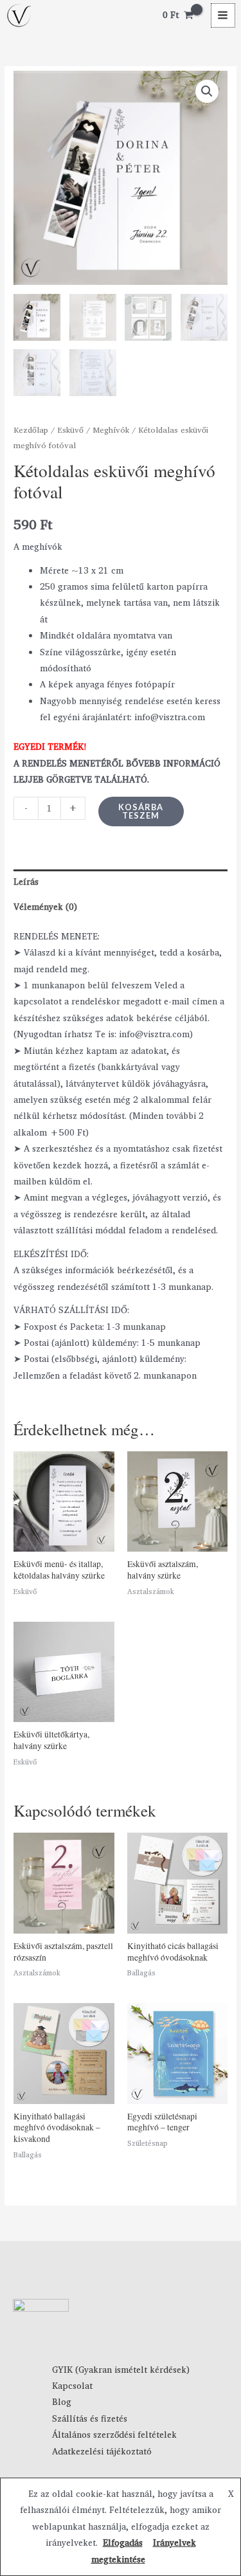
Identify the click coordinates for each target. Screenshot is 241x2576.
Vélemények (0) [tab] (45, 907)
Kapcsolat (72, 2386)
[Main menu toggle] (223, 15)
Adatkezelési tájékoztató (102, 2451)
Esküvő (70, 430)
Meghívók (111, 430)
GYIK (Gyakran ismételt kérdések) (121, 2370)
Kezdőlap (31, 430)
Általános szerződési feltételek (114, 2435)
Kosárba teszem (141, 811)
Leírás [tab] (26, 882)
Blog (62, 2402)
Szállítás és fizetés (90, 2418)
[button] (207, 91)
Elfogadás (123, 2543)
